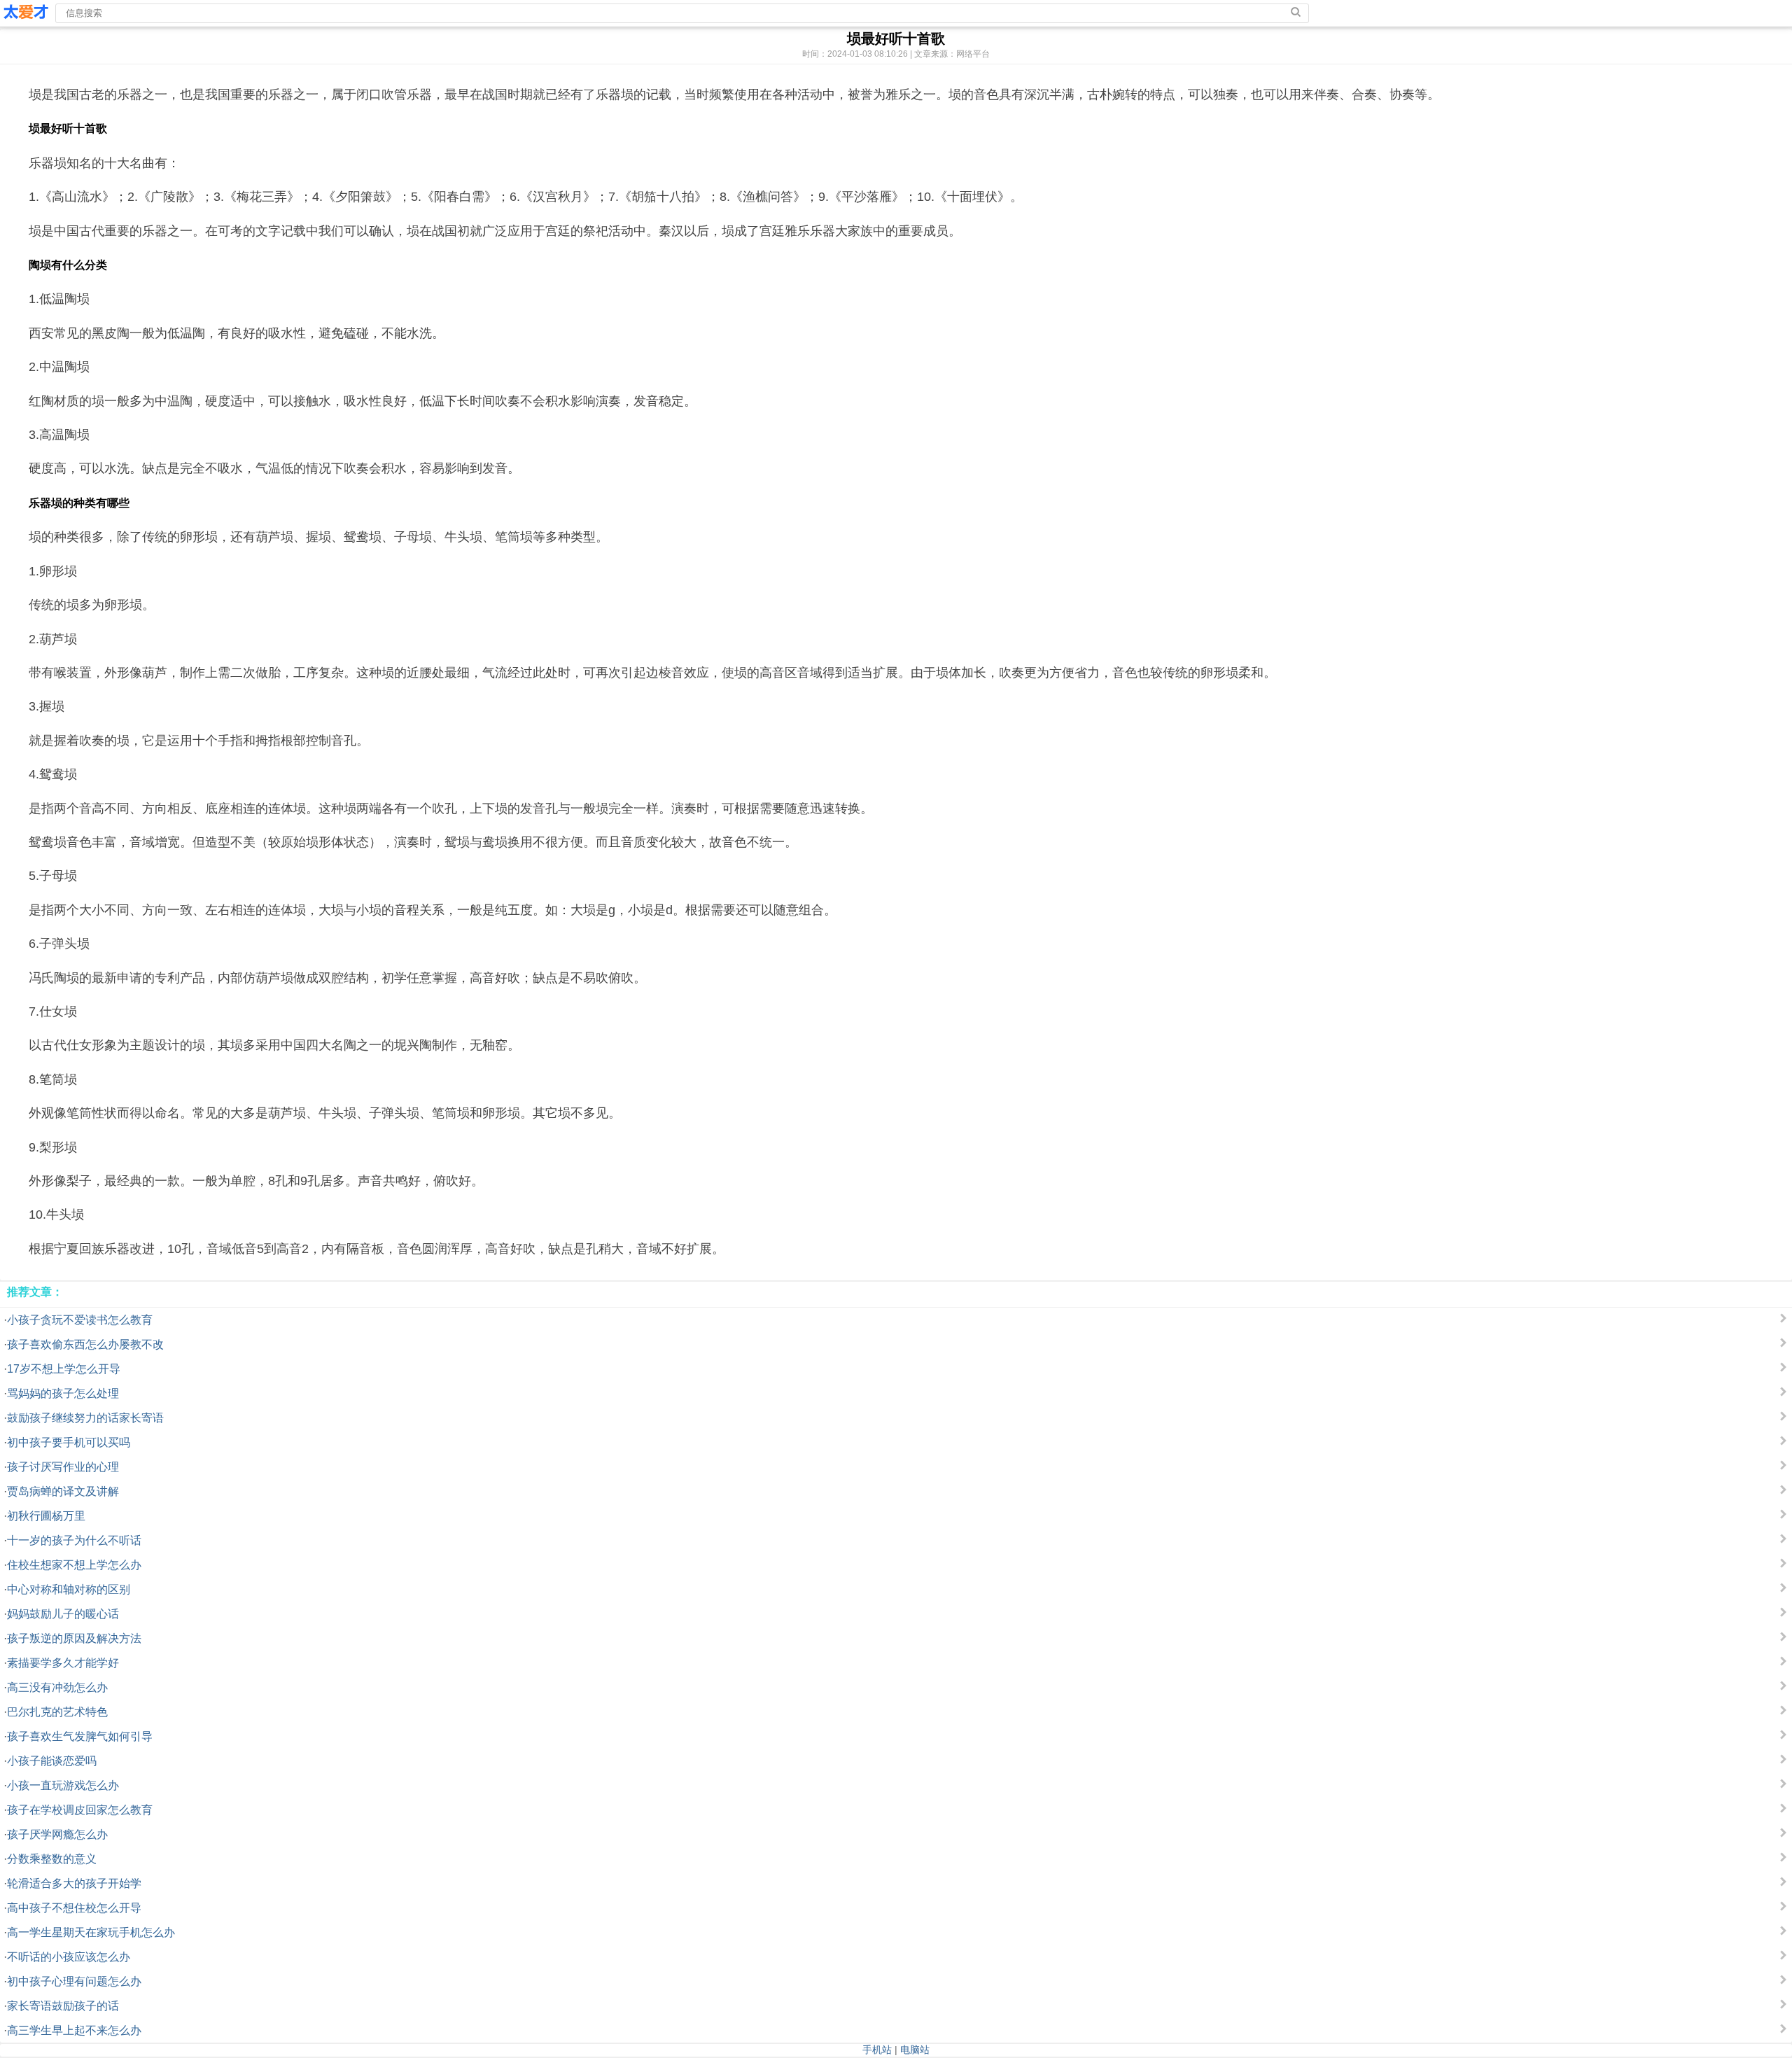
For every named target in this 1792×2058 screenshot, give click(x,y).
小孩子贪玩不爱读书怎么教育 (80, 1320)
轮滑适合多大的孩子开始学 (74, 1883)
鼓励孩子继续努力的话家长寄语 (85, 1418)
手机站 (877, 2050)
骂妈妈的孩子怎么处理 (63, 1393)
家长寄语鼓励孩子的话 (63, 2006)
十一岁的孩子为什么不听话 (74, 1540)
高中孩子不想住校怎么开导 (74, 1908)
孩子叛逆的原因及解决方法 (74, 1638)
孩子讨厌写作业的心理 (63, 1467)
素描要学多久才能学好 (63, 1663)
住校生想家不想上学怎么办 (74, 1565)
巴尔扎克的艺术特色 (57, 1712)
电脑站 (915, 2050)
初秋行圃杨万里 (46, 1516)
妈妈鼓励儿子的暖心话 (63, 1614)
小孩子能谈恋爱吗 (52, 1761)
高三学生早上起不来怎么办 (74, 2030)
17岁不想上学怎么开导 (64, 1369)
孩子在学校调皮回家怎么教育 (80, 1810)
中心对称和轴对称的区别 (69, 1589)
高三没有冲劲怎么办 (57, 1687)
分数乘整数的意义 (52, 1859)
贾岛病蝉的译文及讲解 (63, 1491)
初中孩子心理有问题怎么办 (74, 1981)
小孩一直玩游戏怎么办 (63, 1785)
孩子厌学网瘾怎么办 (57, 1834)
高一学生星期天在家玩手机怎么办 (91, 1932)
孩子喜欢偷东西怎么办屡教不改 (85, 1344)
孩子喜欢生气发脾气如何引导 (80, 1736)
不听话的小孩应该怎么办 (69, 1957)
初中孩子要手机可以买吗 (69, 1442)
